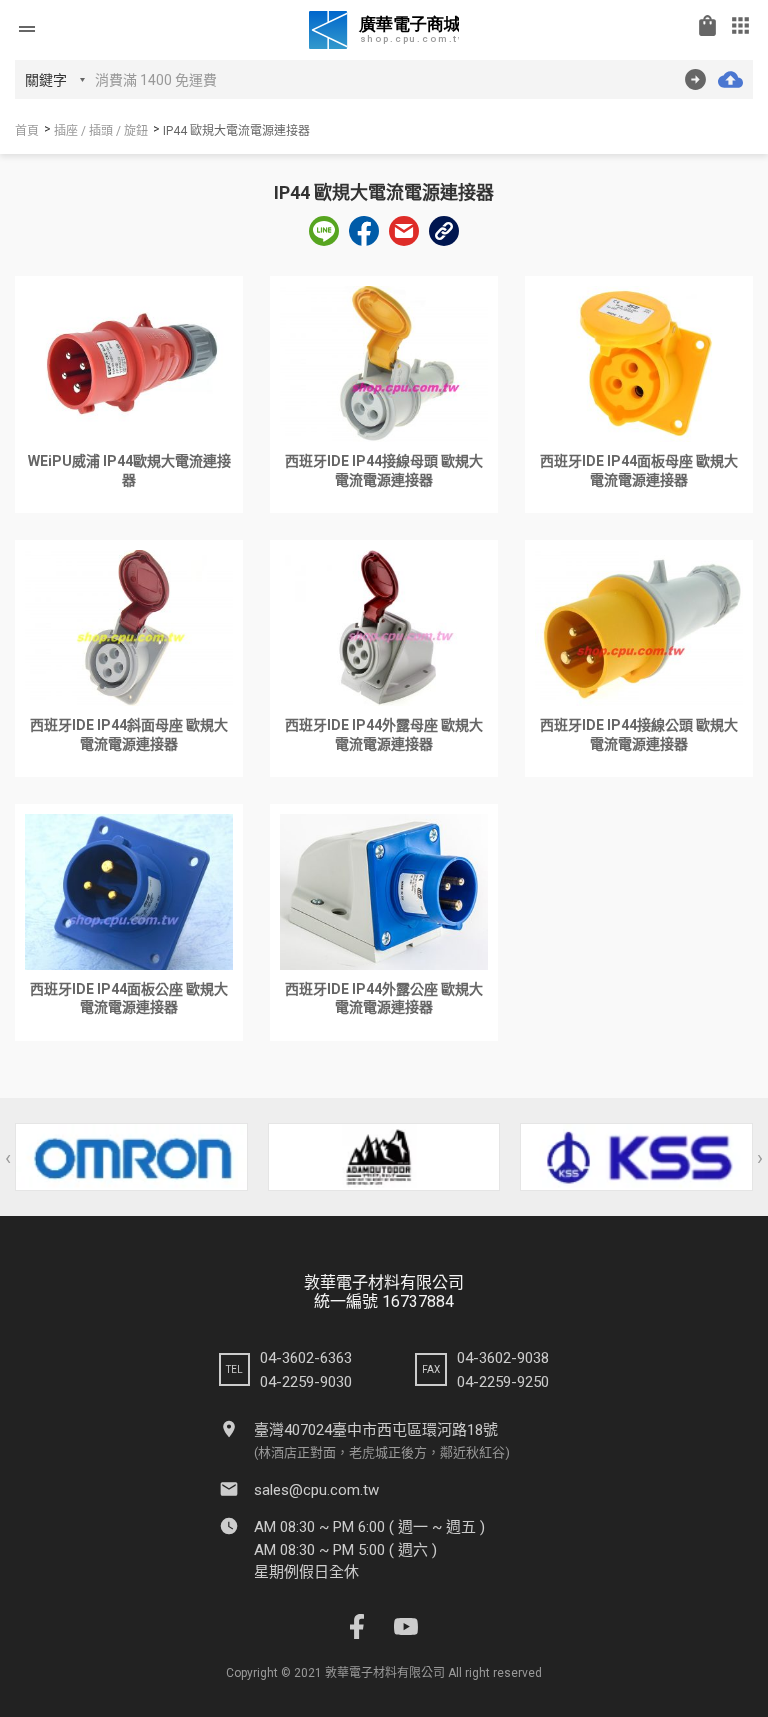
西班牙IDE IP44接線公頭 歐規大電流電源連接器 (639, 734)
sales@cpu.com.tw (316, 1490)
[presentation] (8, 1158)
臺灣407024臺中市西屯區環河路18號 (376, 1430)
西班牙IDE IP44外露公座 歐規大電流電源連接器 (384, 998)
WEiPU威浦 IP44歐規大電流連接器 (129, 470)
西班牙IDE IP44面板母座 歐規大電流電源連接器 (639, 470)
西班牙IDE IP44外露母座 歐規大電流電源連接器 (384, 734)
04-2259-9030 (306, 1382)
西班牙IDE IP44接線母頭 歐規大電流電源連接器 (384, 470)
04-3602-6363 (306, 1358)
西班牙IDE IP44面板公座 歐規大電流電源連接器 (129, 998)
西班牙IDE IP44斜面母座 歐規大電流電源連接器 (129, 734)
